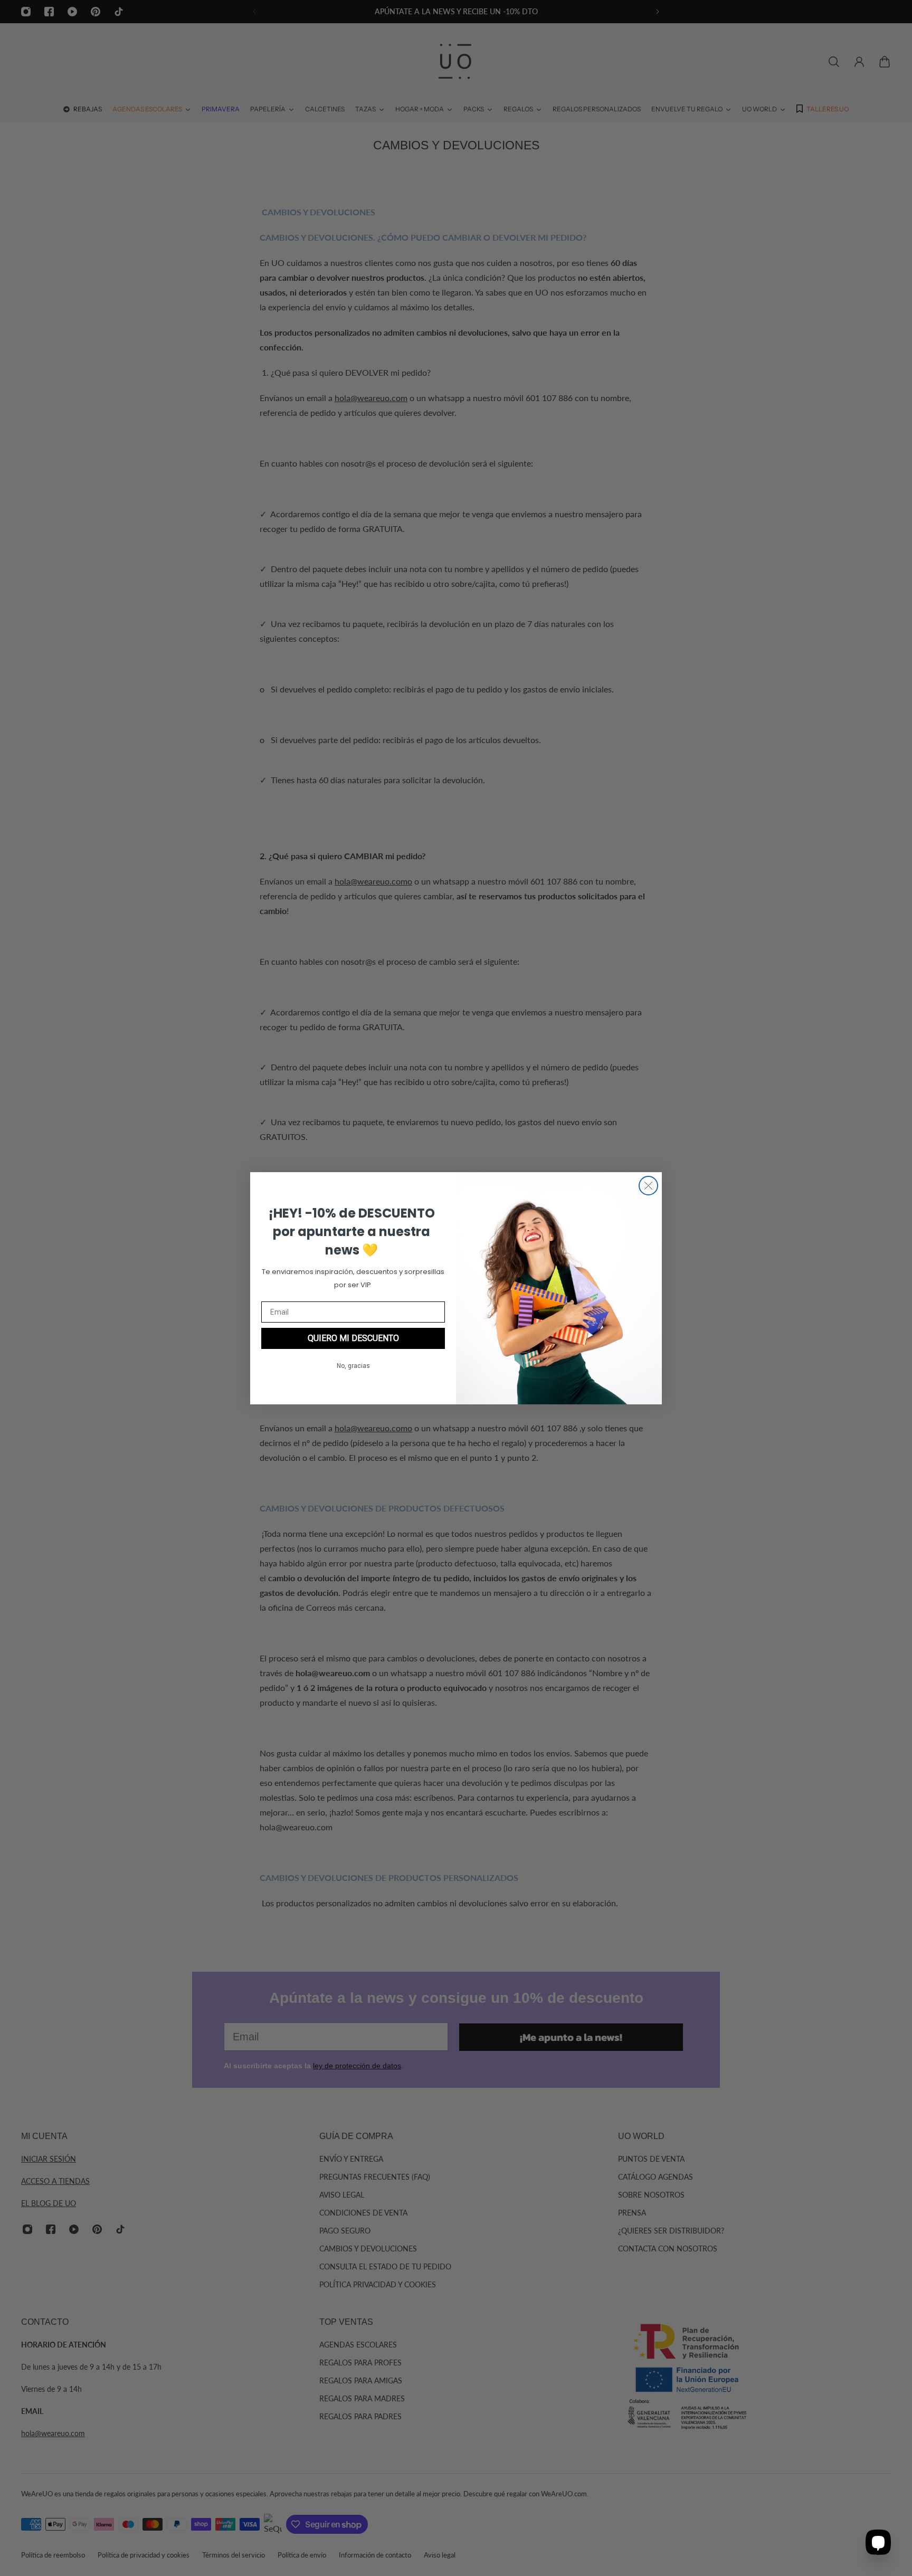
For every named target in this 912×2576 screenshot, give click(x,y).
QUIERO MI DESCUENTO (353, 1338)
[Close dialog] (648, 1186)
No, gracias (353, 1366)
